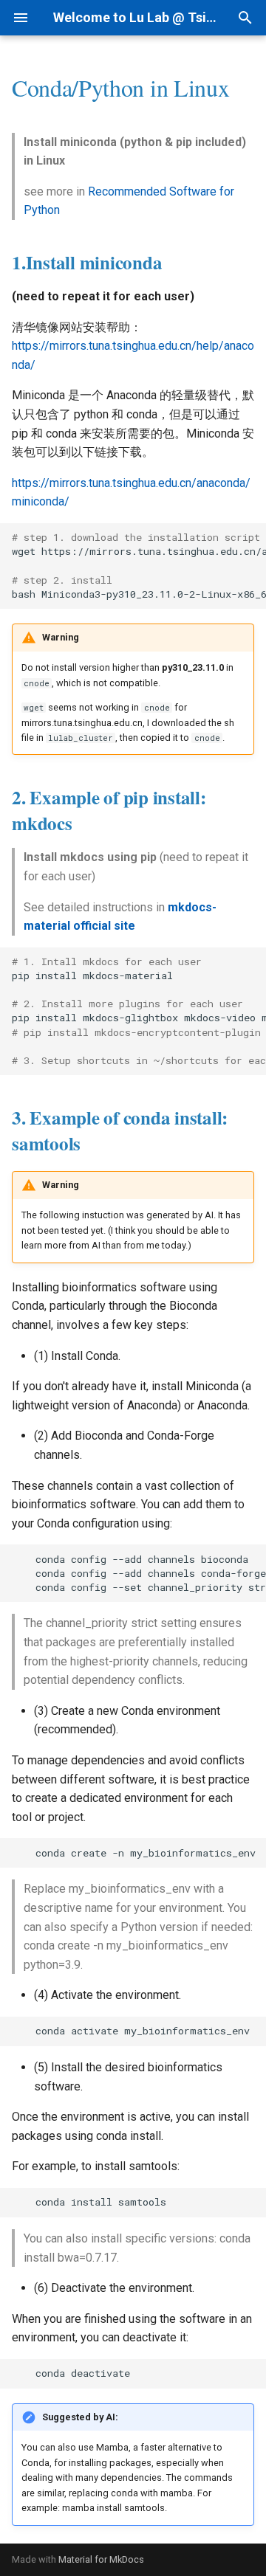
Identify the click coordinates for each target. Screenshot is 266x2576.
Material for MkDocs (101, 2559)
